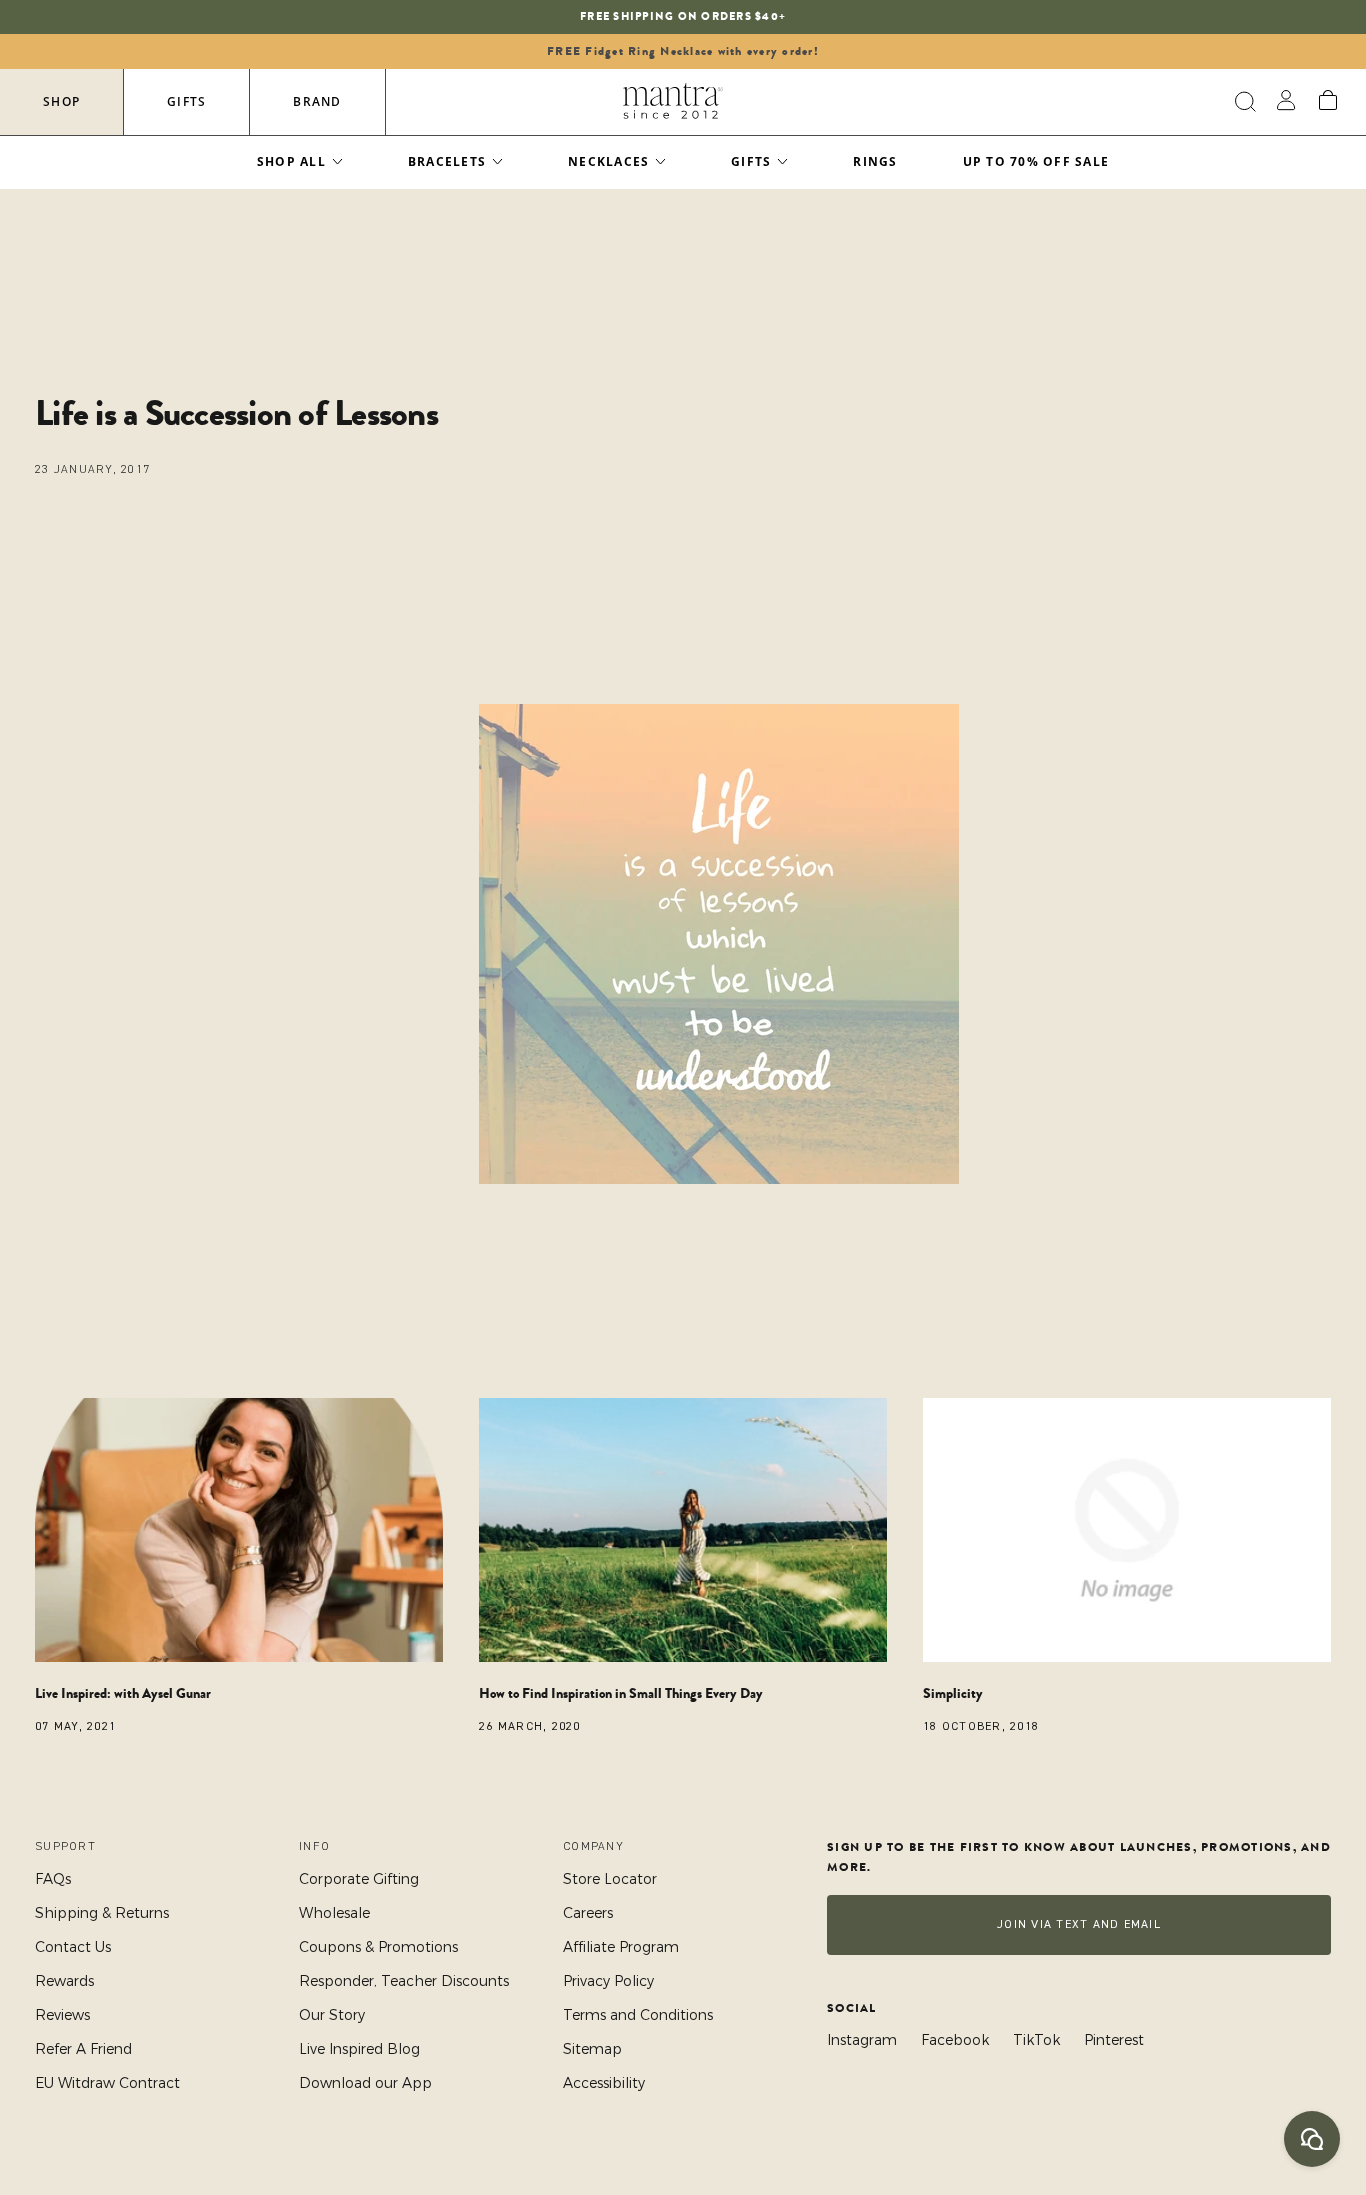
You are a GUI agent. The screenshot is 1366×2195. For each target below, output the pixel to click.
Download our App (365, 2083)
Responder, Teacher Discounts (404, 1981)
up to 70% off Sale (1036, 161)
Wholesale (334, 1913)
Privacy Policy (608, 1981)
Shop (61, 101)
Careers (588, 1913)
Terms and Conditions (638, 2015)
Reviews (62, 2015)
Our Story (332, 2015)
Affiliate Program (621, 1947)
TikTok (1036, 2040)
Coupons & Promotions (378, 1947)
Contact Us (73, 1947)
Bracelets (447, 161)
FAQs (53, 1879)
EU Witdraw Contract (107, 2083)
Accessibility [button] (604, 2083)
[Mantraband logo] (673, 102)
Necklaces (608, 161)
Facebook (955, 2040)
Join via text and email (1079, 1924)
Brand (317, 101)
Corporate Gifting (359, 1879)
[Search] (1242, 102)
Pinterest (1114, 2040)
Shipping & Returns (102, 1913)
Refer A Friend (83, 2049)
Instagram (862, 2040)
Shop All (291, 161)
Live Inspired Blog (359, 2049)
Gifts (186, 101)
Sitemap (592, 2049)
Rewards (64, 1981)
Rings (875, 161)
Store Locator (610, 1879)
